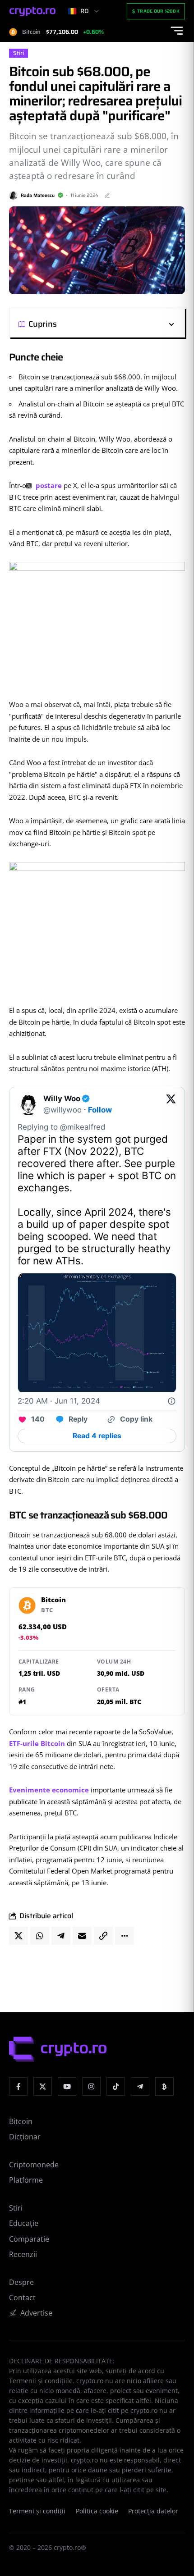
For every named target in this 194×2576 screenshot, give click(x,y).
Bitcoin (21, 2121)
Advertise (36, 2313)
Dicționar (25, 2137)
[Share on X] (18, 1936)
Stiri (18, 53)
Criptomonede (34, 2165)
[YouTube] (67, 2086)
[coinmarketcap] (164, 2086)
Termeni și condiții (37, 2511)
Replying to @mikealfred (61, 1127)
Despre (21, 2282)
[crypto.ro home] (32, 11)
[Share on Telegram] (61, 1936)
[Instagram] (91, 2086)
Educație (24, 2223)
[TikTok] (116, 2086)
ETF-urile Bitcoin (37, 1743)
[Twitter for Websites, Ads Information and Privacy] (171, 1401)
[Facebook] (18, 2086)
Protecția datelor (153, 2511)
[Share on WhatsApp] (40, 1936)
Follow (100, 1110)
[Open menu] (177, 31)
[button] (116, 324)
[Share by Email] (82, 1936)
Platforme (26, 2180)
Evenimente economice (49, 1790)
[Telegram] (140, 2086)
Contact (22, 2298)
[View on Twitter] (171, 1104)
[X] (43, 2086)
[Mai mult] (125, 1936)
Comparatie (29, 2239)
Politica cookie (97, 2511)
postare (48, 485)
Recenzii (23, 2254)
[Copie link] (103, 1936)
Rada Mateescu (38, 195)
